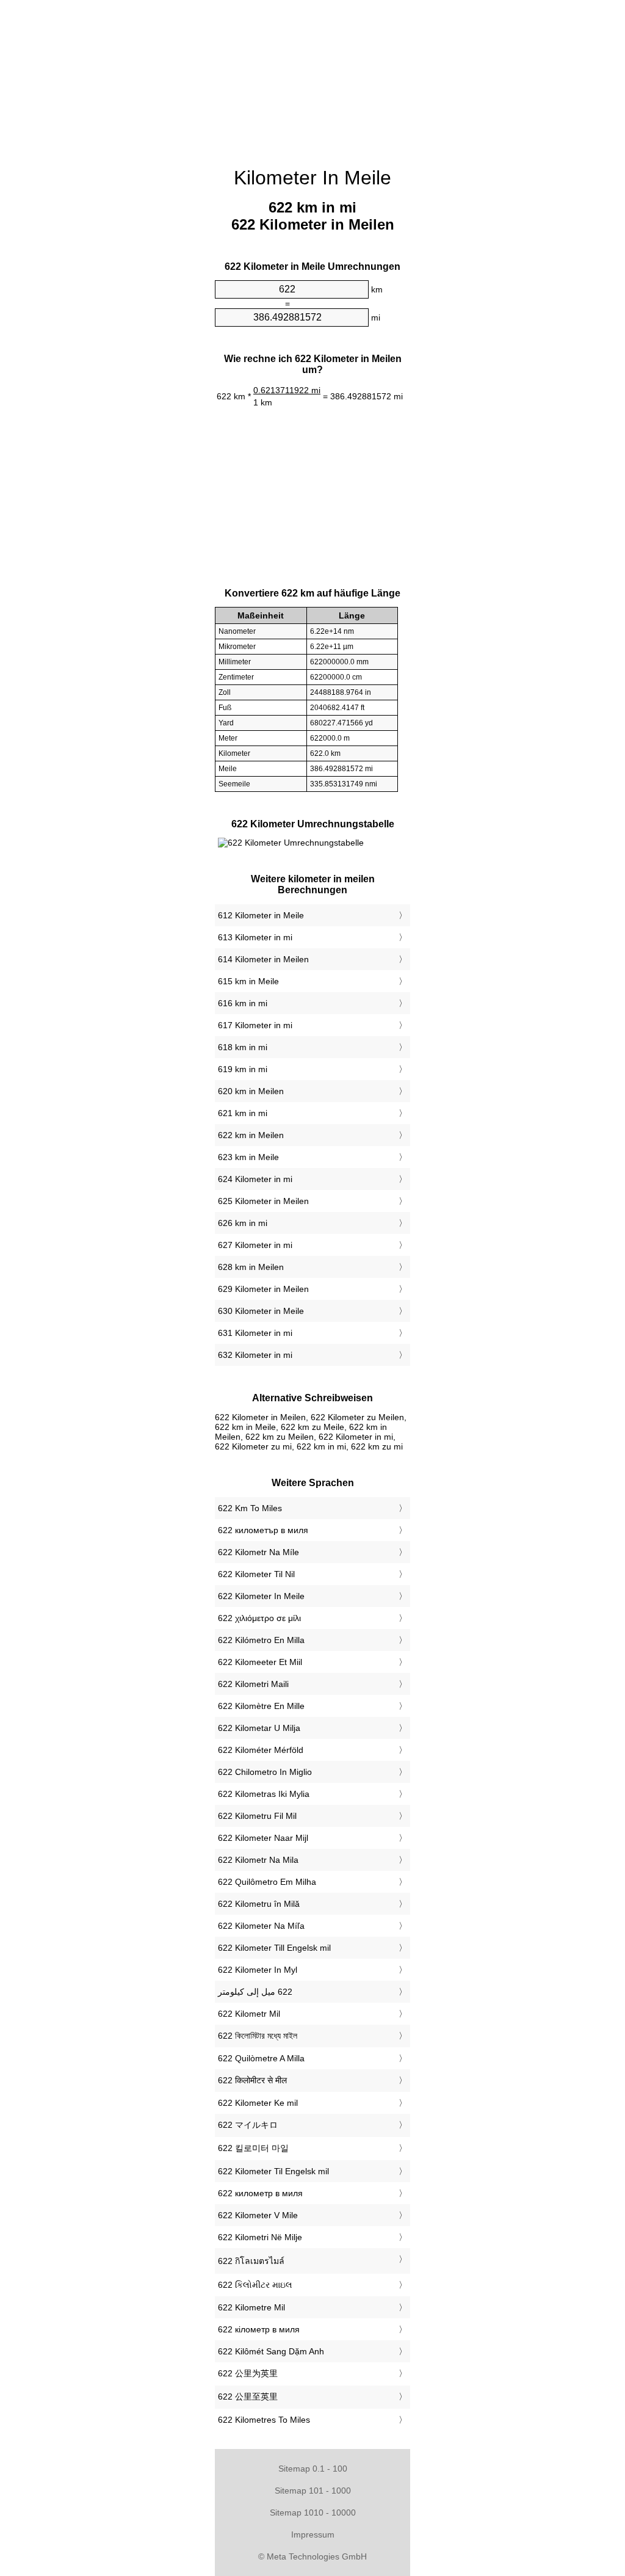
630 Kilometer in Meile (261, 1311)
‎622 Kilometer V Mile (258, 2215)
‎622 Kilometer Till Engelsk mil (274, 1948)
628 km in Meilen (251, 1267)
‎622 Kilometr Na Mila (258, 1860)
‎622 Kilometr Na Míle (258, 1552)
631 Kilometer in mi (255, 1333)
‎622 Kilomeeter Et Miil (260, 1662)
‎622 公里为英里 (248, 2373)
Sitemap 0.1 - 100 (313, 2469)
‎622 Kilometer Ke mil (258, 2103)
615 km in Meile (248, 981)
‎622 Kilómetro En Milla (261, 1640)
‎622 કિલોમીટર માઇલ (255, 2285)
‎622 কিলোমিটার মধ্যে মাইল (258, 2036)
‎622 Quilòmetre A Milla (261, 2058)
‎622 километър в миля (263, 1530)
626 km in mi (243, 1223)
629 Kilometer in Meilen (263, 1289)
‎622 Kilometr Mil (249, 2014)
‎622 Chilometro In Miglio (265, 1772)
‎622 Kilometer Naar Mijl (263, 1838)
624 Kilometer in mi (255, 1179)
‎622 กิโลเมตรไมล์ (251, 2261)
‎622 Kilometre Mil (251, 2307)
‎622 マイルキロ (248, 2125)
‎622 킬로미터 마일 (253, 2148)
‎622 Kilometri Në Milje (260, 2237)
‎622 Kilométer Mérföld (261, 1750)
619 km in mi (243, 1069)
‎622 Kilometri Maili (253, 1684)
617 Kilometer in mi (255, 1025)
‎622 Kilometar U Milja (259, 1728)
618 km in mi (243, 1047)
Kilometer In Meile (312, 178)
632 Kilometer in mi (255, 1355)
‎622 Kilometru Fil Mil (257, 1816)
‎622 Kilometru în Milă (259, 1904)
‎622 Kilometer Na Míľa (261, 1926)
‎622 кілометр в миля (259, 2329)
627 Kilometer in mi (255, 1245)
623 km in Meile (248, 1157)
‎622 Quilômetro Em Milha (267, 1882)
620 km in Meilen (251, 1091)
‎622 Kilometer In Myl (258, 1970)
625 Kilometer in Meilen (263, 1201)
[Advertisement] (312, 76)
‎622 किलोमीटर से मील (252, 2080)
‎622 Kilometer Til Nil (256, 1574)
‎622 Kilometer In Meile (261, 1596)
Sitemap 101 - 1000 (313, 2491)
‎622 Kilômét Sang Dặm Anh (271, 2351)
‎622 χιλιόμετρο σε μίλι (259, 1618)
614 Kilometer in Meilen (263, 959)
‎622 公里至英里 (248, 2396)
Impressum (313, 2534)
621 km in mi (243, 1113)
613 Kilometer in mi (255, 937)
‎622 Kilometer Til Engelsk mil (273, 2171)
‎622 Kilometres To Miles (264, 2420)
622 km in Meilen (251, 1135)
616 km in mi (243, 1003)
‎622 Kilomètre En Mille (261, 1706)
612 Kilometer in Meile (261, 915)
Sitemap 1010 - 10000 (313, 2513)
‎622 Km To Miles (250, 1508)
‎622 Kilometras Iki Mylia (264, 1794)
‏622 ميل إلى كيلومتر (255, 1992)
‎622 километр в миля (260, 2193)
